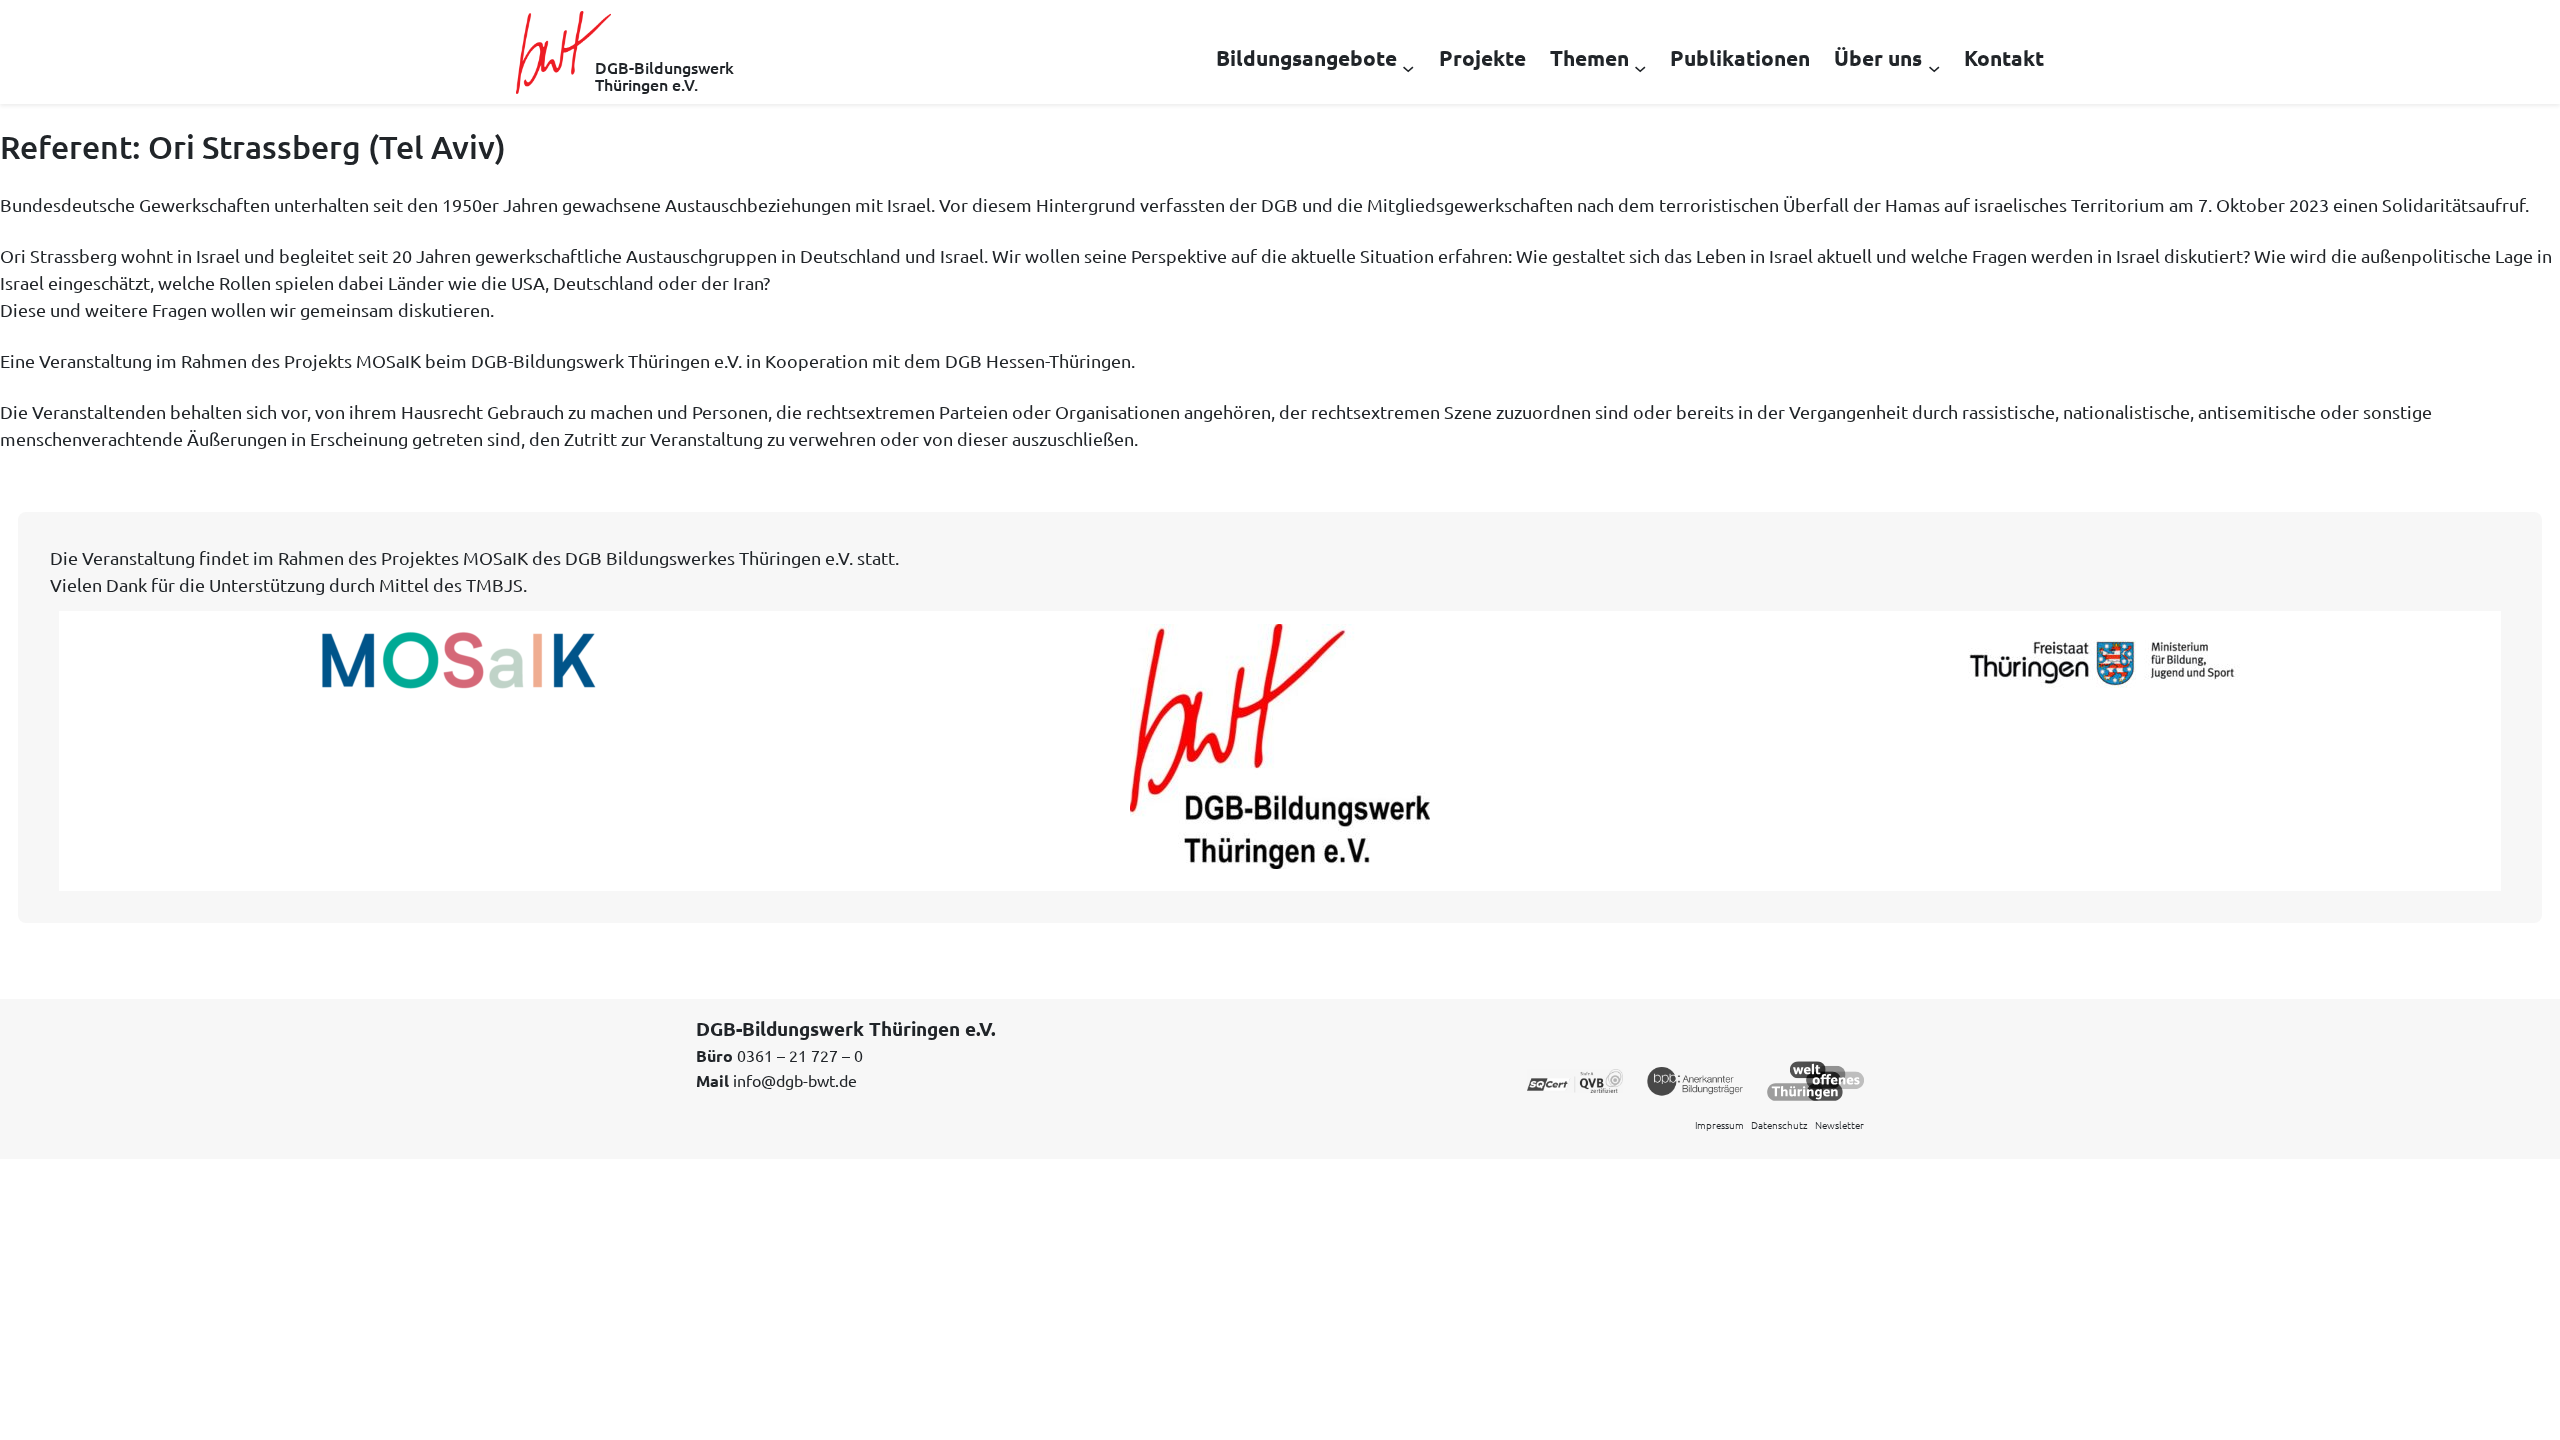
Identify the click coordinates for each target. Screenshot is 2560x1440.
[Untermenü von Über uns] (1934, 67)
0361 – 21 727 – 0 (800, 1055)
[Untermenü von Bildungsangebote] (1408, 67)
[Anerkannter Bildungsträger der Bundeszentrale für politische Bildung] (1695, 1079)
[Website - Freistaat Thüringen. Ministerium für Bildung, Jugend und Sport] (2102, 663)
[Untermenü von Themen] (1640, 67)
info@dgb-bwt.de (795, 1080)
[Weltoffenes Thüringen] (1815, 1079)
